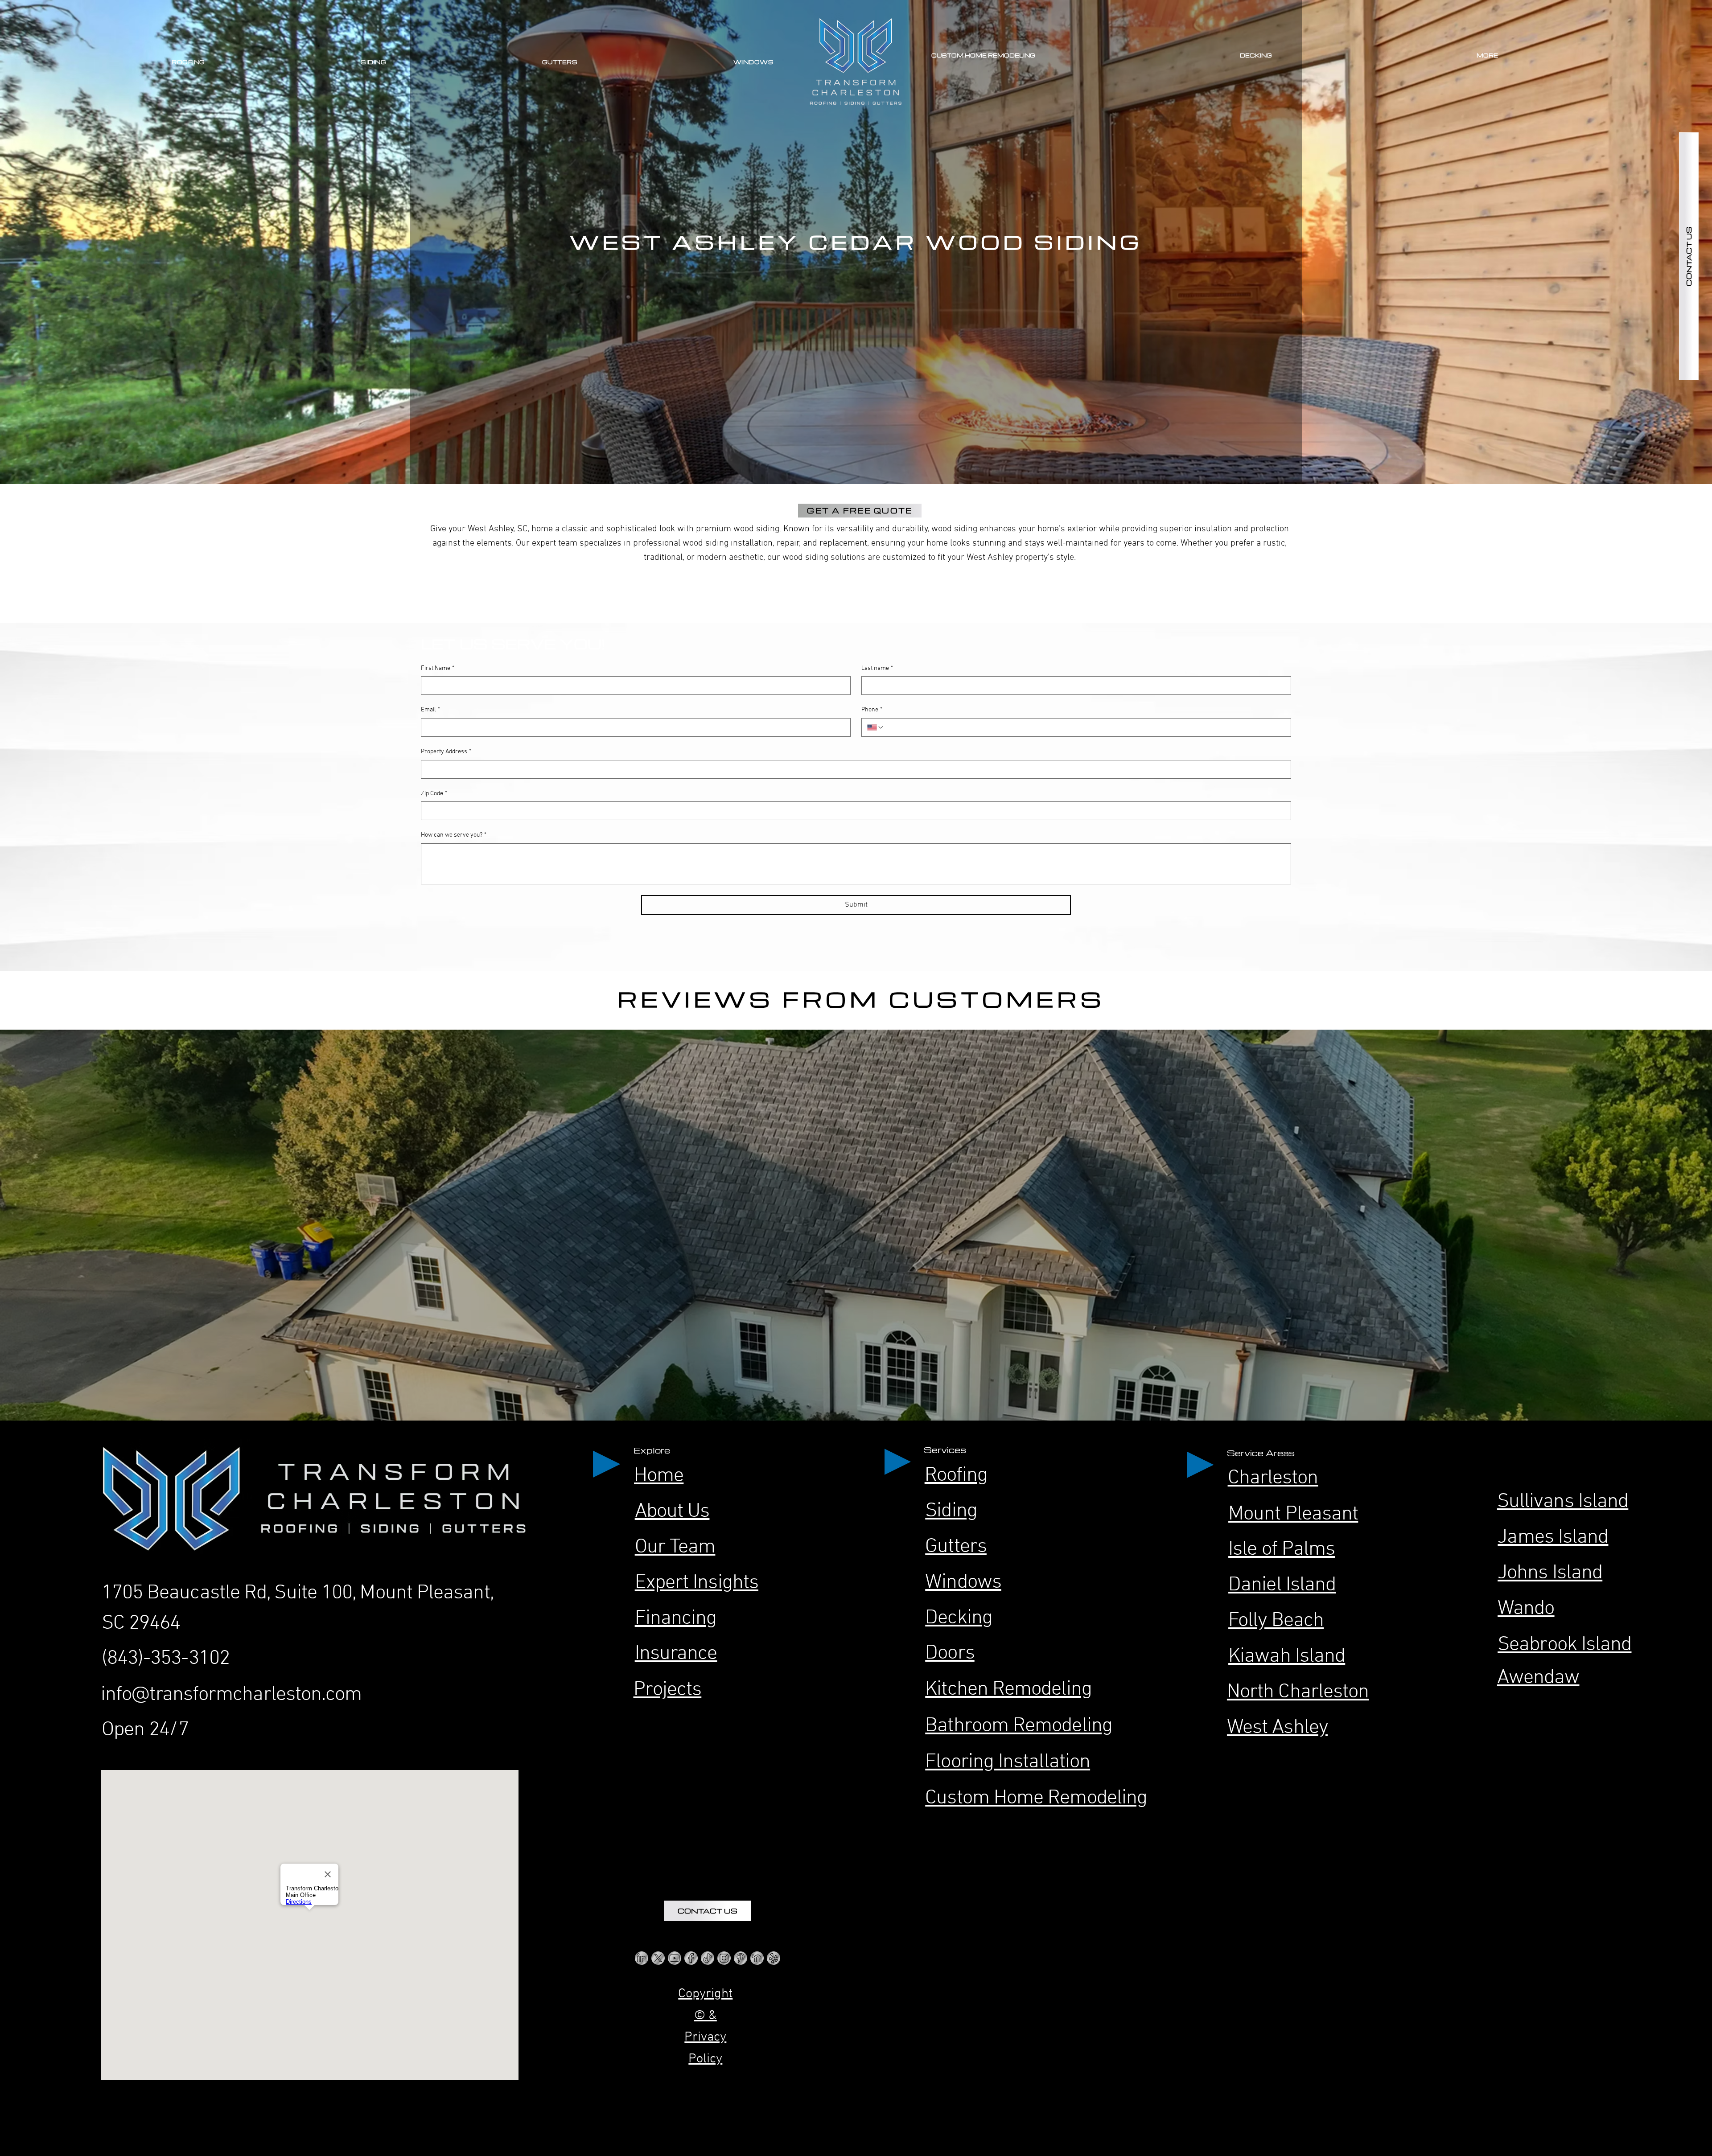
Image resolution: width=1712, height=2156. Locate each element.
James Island (1553, 1538)
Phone (872, 710)
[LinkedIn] (642, 1958)
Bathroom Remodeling (1019, 1726)
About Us (672, 1512)
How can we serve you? (454, 835)
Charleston (1273, 1478)
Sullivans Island (1563, 1502)
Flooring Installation (1008, 1762)
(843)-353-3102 (166, 1659)
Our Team (675, 1547)
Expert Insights (697, 1583)
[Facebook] (691, 1958)
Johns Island (1550, 1573)
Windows (963, 1583)
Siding (951, 1511)
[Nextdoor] (757, 1958)
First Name (438, 668)
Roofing (956, 1476)
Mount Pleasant (1293, 1514)
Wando (1526, 1609)
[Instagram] (724, 1958)
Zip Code (434, 794)
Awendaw (1538, 1678)
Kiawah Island (1287, 1657)
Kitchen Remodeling (1008, 1690)
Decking (959, 1618)
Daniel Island (1282, 1585)
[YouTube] (675, 1958)
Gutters (956, 1547)
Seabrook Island (1564, 1645)
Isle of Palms (1282, 1550)
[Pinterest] (741, 1958)
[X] (658, 1958)
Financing (676, 1619)
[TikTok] (708, 1958)
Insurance (676, 1654)
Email (430, 710)
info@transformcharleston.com (231, 1695)
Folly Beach (1276, 1621)
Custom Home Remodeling (1036, 1798)
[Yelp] (774, 1958)
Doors (950, 1653)
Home (659, 1476)
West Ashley (1277, 1728)
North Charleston (1298, 1692)
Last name (877, 668)
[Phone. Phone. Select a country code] (876, 727)
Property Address (446, 752)
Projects (668, 1690)
